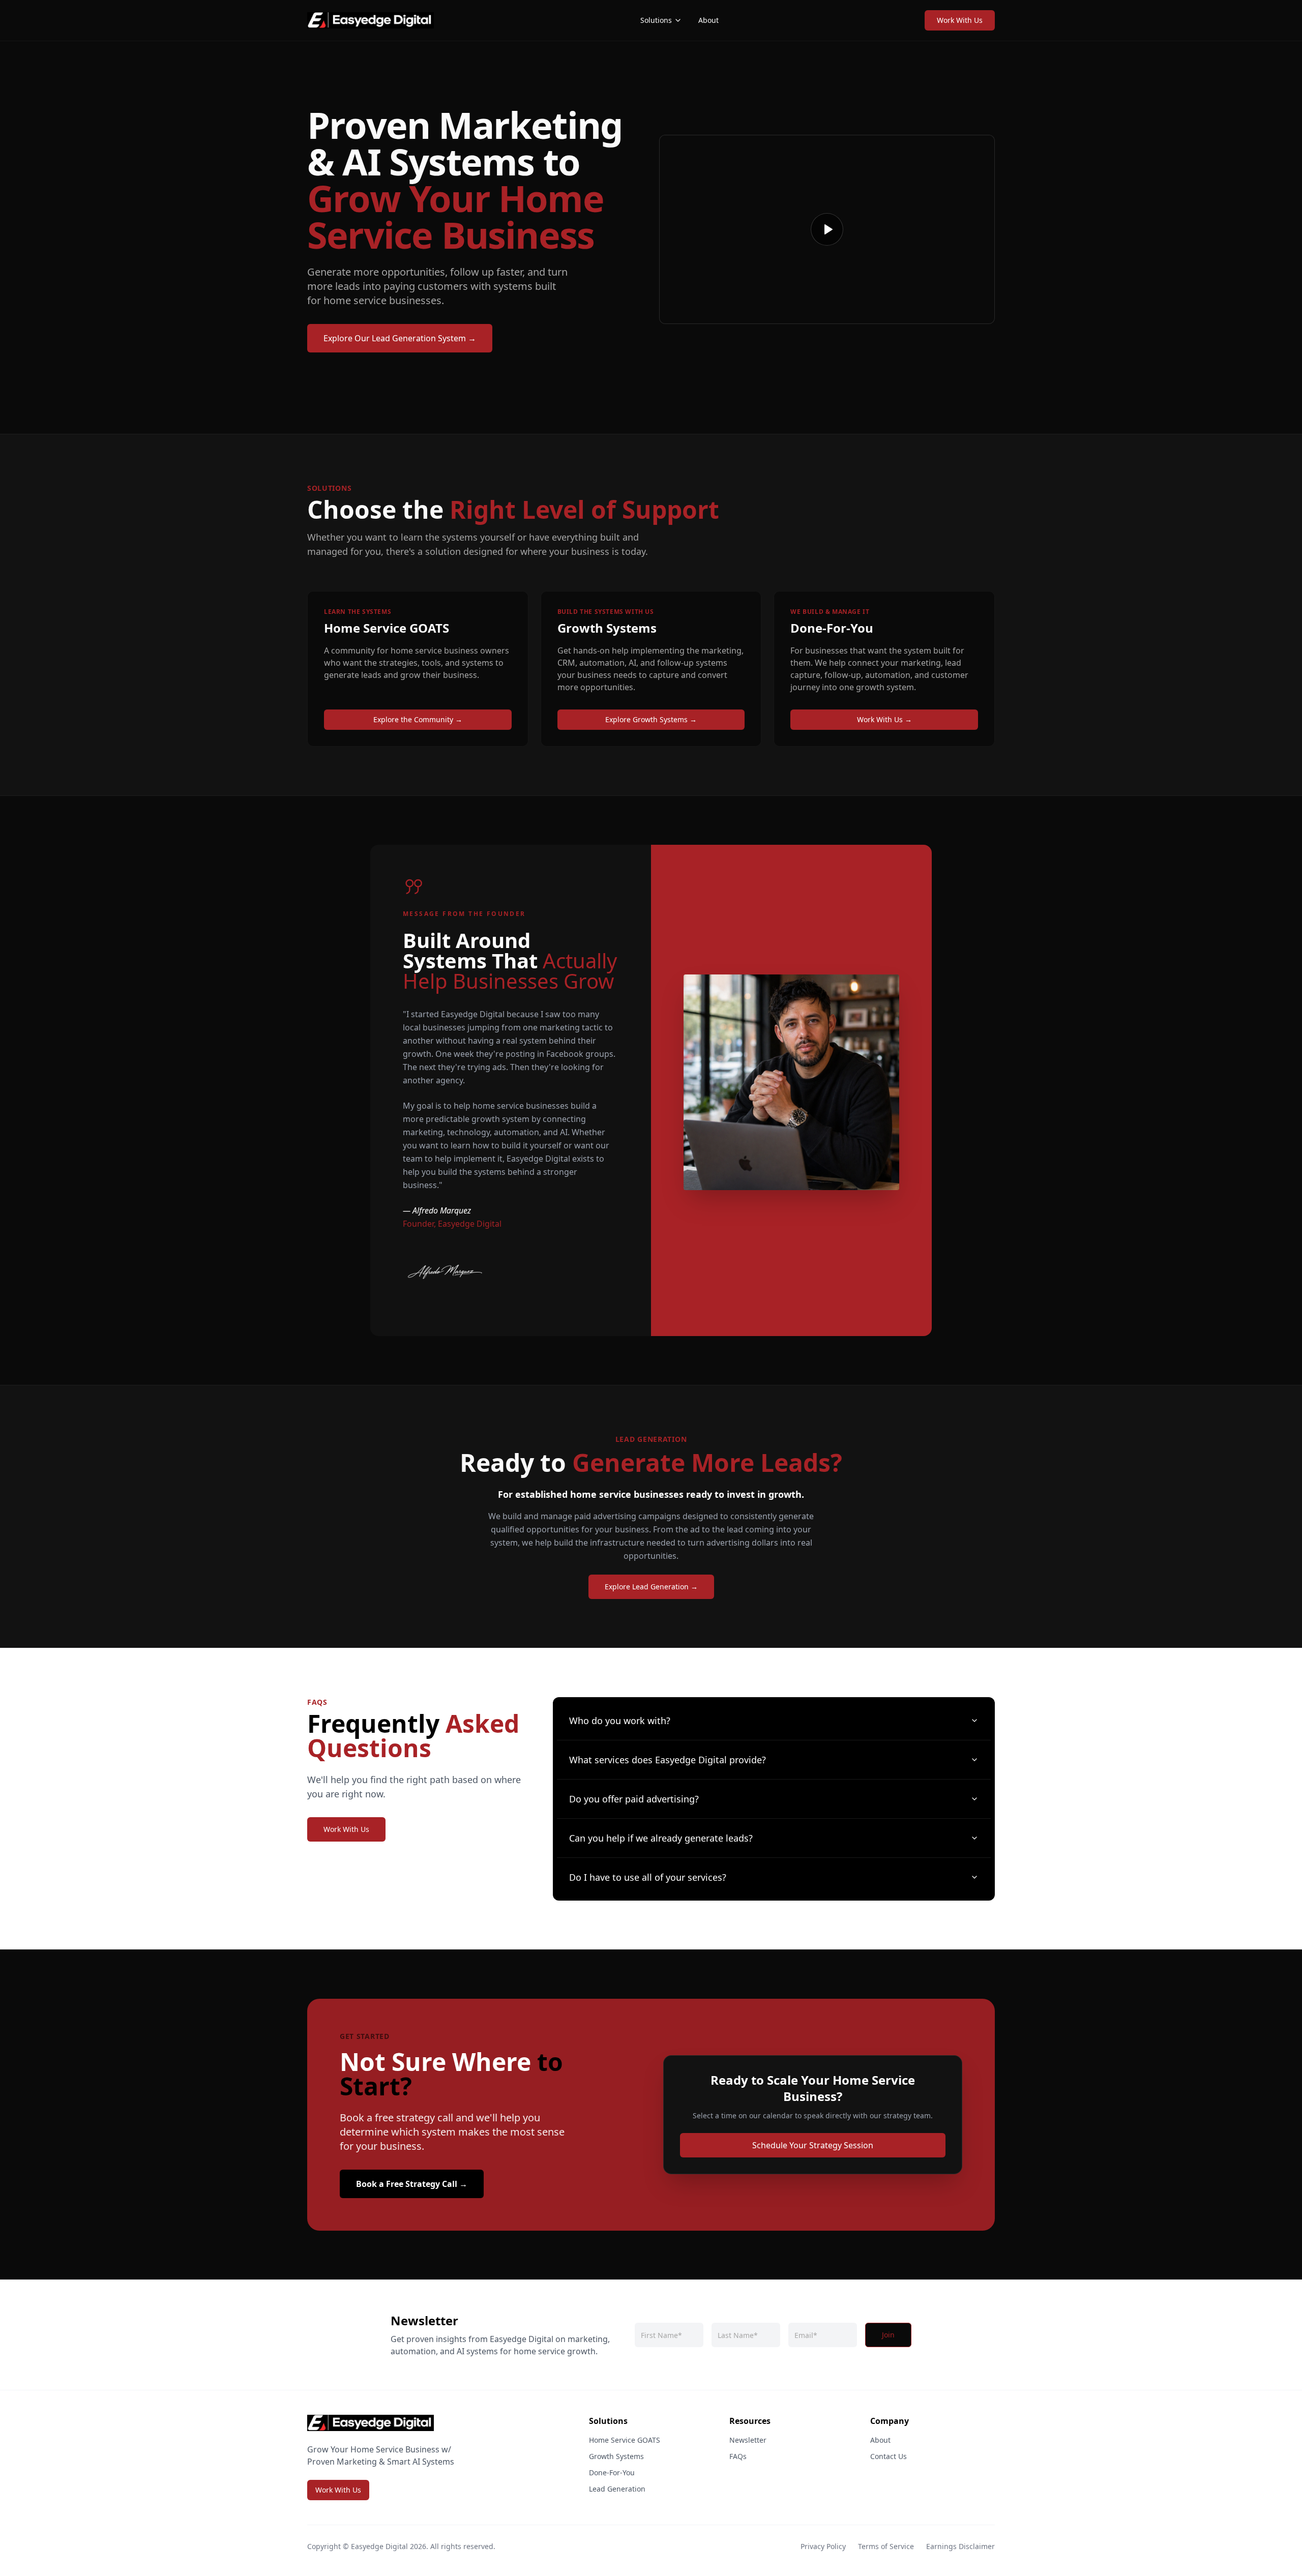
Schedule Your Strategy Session (813, 2145)
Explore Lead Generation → (651, 1587)
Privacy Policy (823, 2546)
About (708, 20)
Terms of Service (886, 2546)
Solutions (656, 20)
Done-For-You (612, 2473)
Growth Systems (616, 2456)
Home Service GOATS (625, 2440)
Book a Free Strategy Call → (412, 2184)
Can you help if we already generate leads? (661, 1838)
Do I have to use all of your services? (648, 1877)
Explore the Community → (418, 719)
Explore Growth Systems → (651, 719)
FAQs (738, 2456)
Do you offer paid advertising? (634, 1799)
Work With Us (960, 20)
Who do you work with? (620, 1721)
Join (888, 2335)
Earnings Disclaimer (960, 2546)
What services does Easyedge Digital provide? (668, 1760)
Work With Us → (884, 719)
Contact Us (889, 2456)
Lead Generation (617, 2489)
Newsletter (748, 2440)
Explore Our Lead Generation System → (400, 338)
